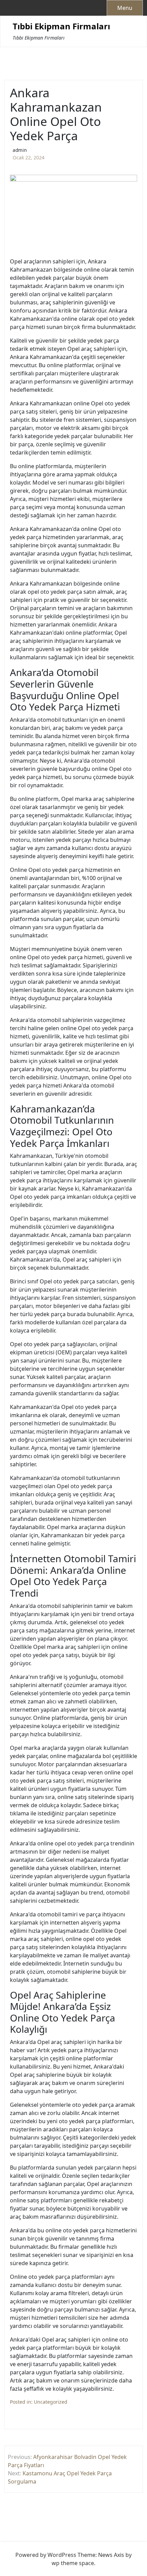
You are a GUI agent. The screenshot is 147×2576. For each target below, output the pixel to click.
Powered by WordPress (46, 2555)
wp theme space (73, 2563)
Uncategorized (51, 2402)
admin (20, 150)
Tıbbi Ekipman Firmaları (61, 26)
